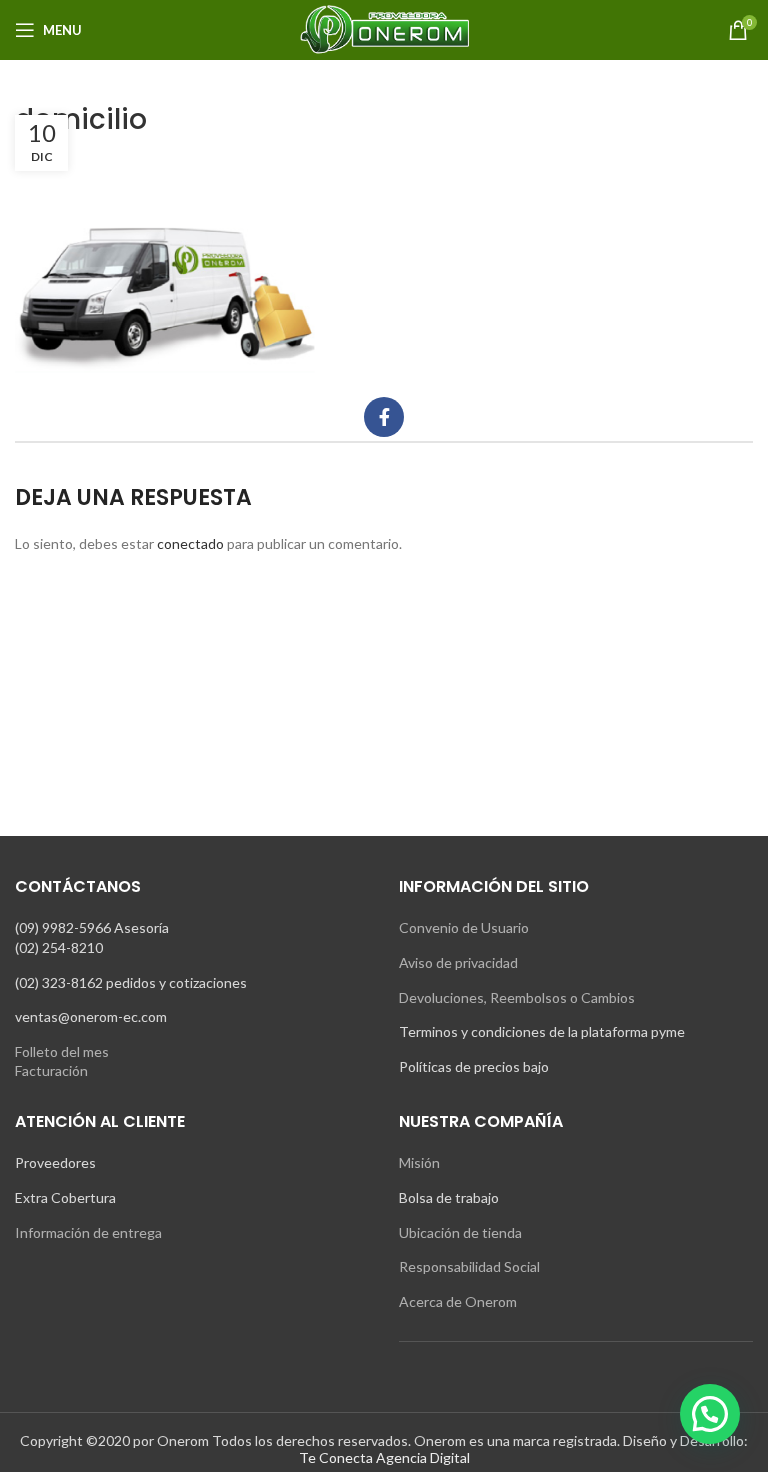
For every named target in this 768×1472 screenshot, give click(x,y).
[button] (710, 1414)
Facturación (51, 1070)
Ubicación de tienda (460, 1232)
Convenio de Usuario (464, 927)
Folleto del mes (62, 1051)
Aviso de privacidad (458, 962)
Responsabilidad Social (469, 1266)
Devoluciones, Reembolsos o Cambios (517, 997)
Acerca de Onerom (458, 1301)
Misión (419, 1162)
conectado (190, 543)
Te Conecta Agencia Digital (384, 1457)
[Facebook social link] (384, 417)
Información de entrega (88, 1232)
